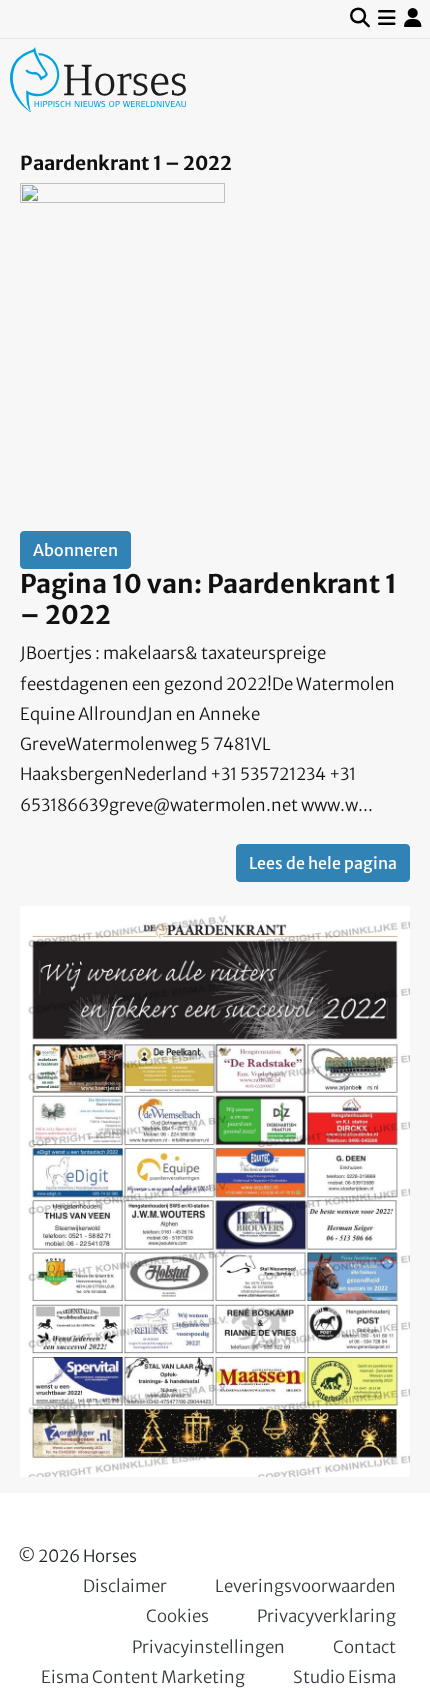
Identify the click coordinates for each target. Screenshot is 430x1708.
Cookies (177, 1616)
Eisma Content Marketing (143, 1677)
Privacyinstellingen (208, 1647)
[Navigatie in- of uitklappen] (387, 19)
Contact (364, 1647)
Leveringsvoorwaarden (305, 1586)
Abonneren (75, 550)
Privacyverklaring (326, 1616)
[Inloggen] (413, 19)
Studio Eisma (344, 1677)
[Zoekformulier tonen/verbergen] (360, 19)
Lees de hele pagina (323, 863)
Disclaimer (125, 1586)
